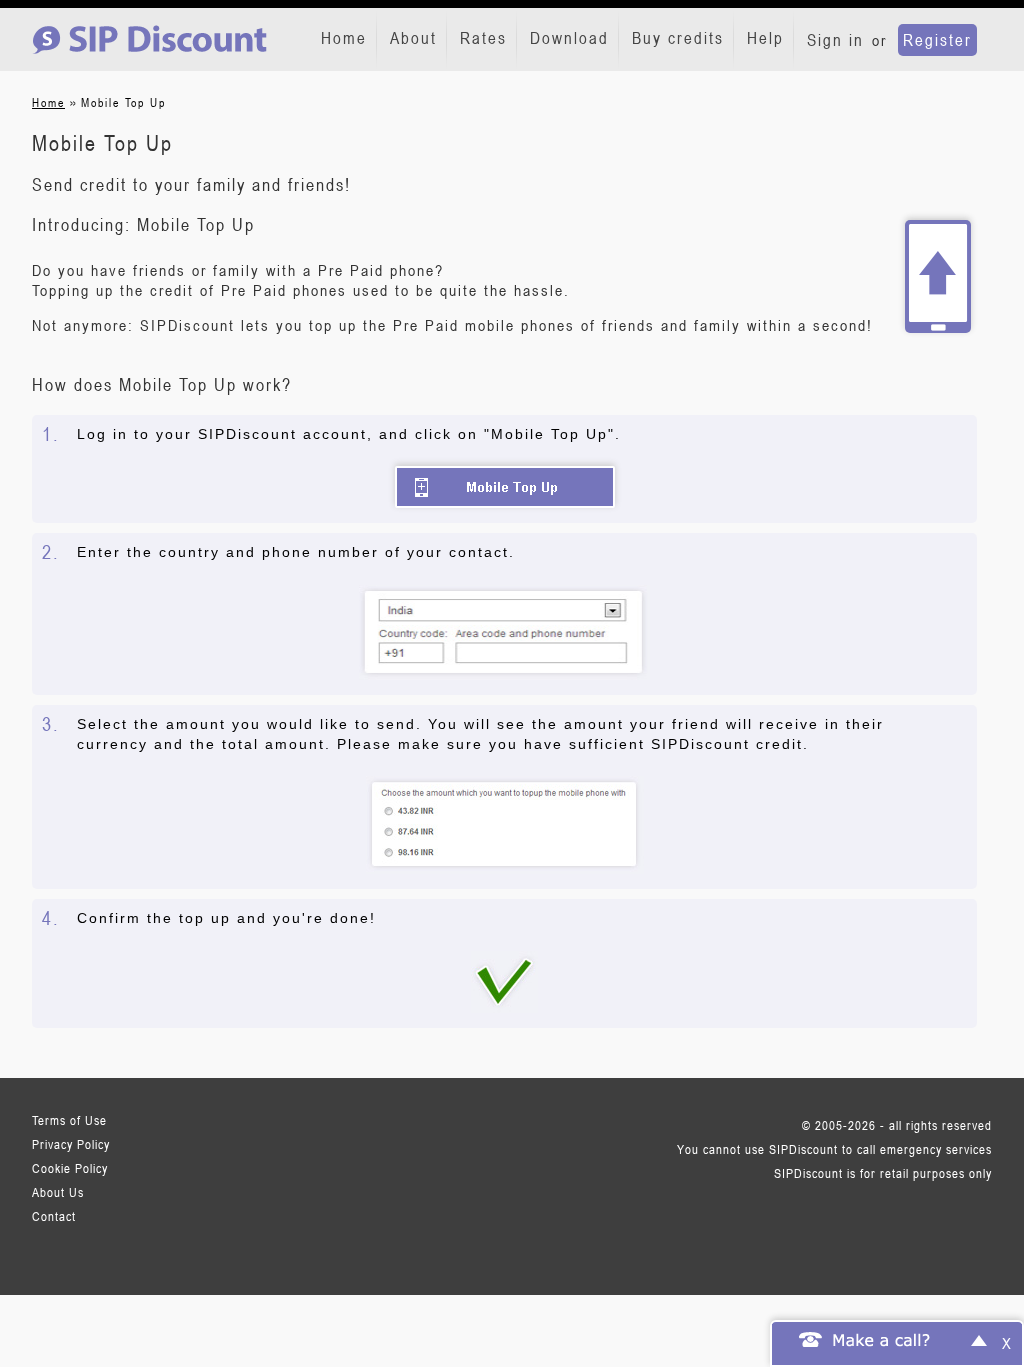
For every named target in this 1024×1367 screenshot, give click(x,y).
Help (765, 38)
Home (344, 38)
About (413, 38)
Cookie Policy (70, 1168)
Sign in (835, 40)
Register (937, 40)
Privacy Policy (71, 1144)
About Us (58, 1192)
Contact (54, 1216)
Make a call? (882, 1339)
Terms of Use (69, 1120)
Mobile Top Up (505, 487)
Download (569, 38)
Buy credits (678, 38)
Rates (483, 38)
